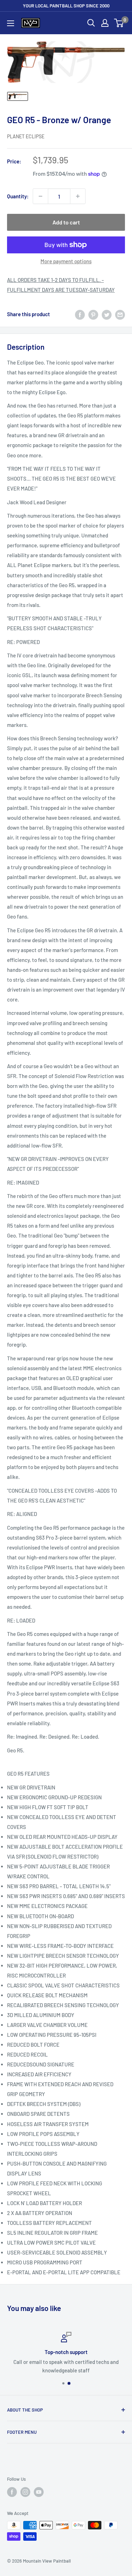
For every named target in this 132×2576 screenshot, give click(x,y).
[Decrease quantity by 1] (40, 196)
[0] (119, 23)
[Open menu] (11, 23)
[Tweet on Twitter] (107, 314)
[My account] (105, 23)
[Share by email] (120, 314)
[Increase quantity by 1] (78, 196)
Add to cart (66, 222)
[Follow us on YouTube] (39, 2492)
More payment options (66, 261)
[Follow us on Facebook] (12, 2492)
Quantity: (18, 196)
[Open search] (91, 23)
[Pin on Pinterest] (93, 314)
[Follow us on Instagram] (25, 2492)
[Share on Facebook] (80, 314)
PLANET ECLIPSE (26, 136)
